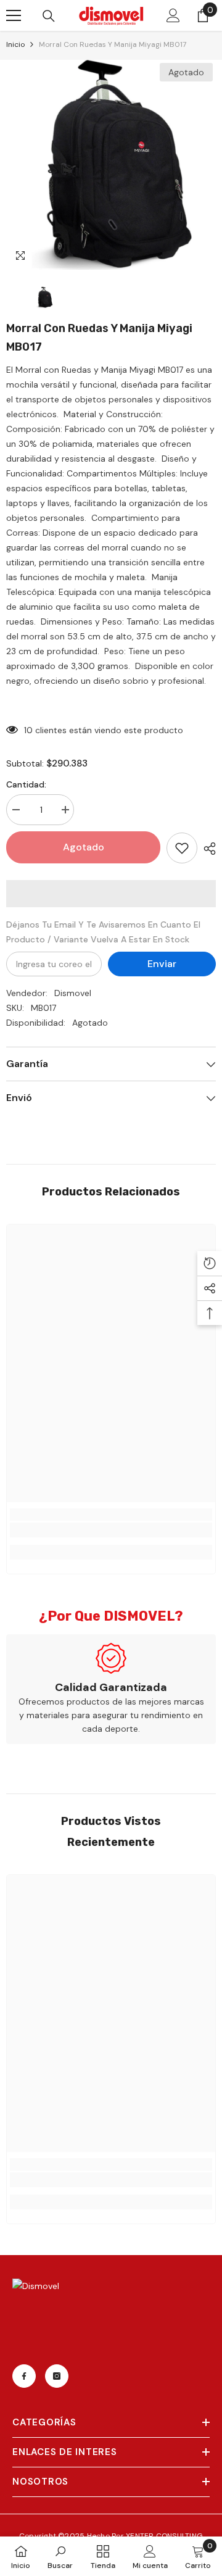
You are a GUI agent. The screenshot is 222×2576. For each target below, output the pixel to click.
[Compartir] (207, 849)
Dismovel (73, 993)
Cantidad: (26, 784)
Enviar (162, 964)
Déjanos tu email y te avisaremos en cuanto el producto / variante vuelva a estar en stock (103, 932)
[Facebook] (24, 2376)
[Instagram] (57, 2376)
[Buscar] (49, 16)
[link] (111, 1530)
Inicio (15, 44)
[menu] (14, 15)
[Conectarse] (173, 15)
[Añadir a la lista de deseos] (182, 848)
